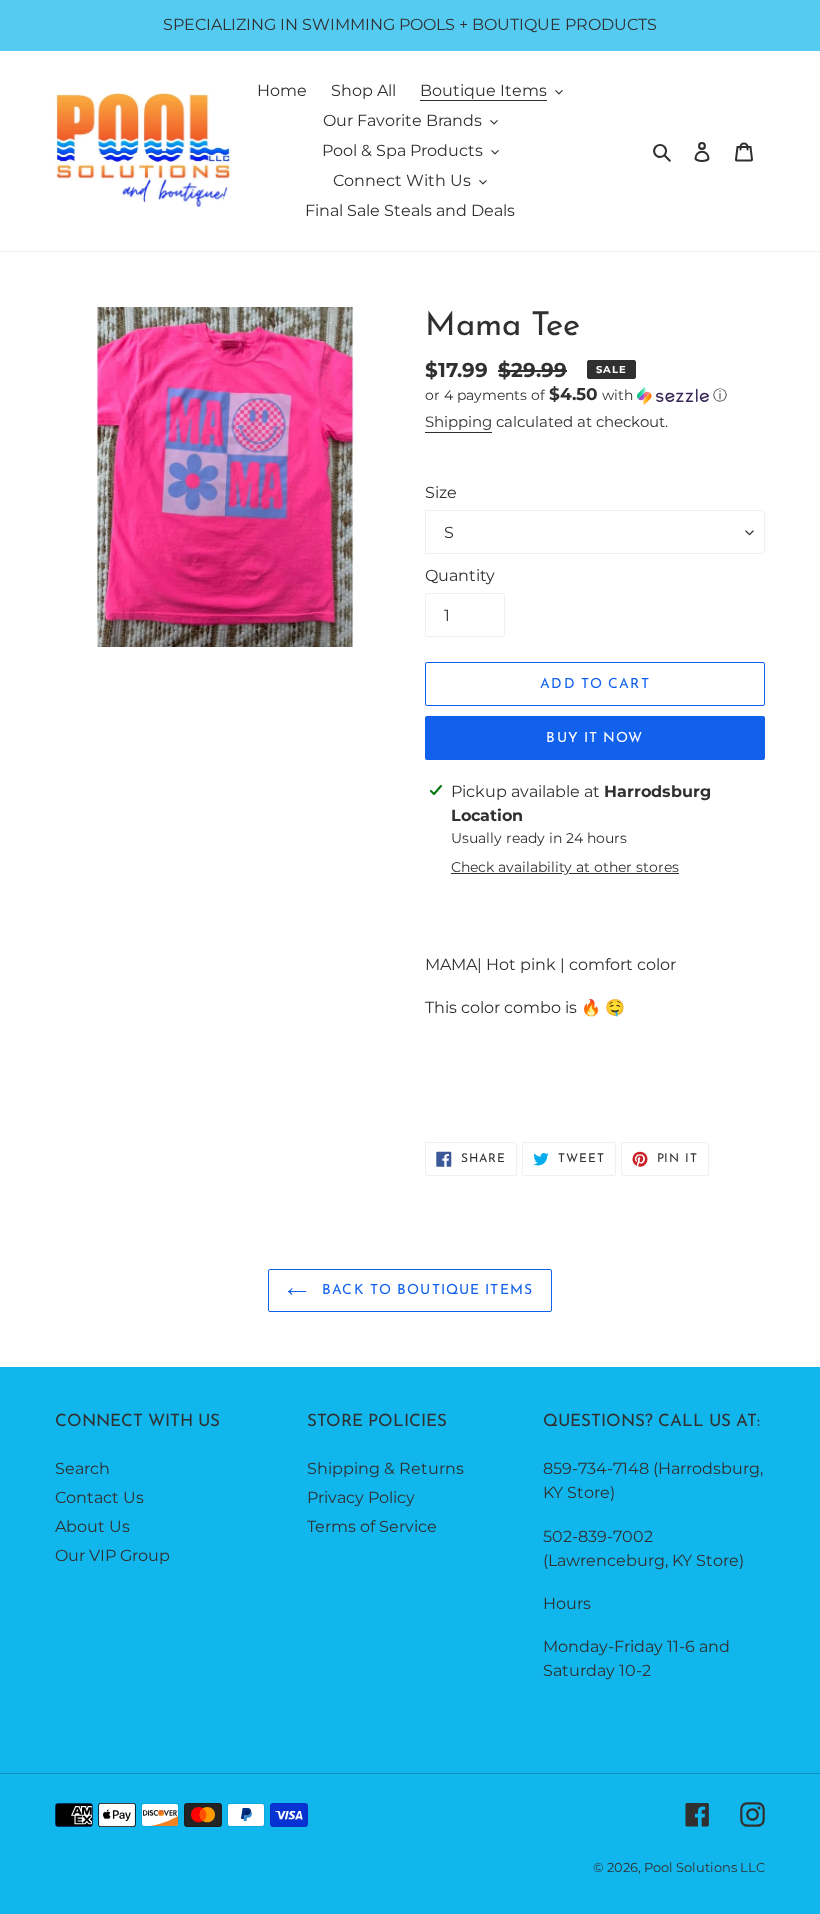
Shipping (458, 421)
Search (82, 1468)
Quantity (460, 575)
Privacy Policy (361, 1497)
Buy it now (594, 738)
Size (441, 492)
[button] (576, 395)
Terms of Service (372, 1526)
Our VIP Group (112, 1555)
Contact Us (99, 1497)
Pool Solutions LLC (704, 1867)
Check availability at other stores (565, 867)
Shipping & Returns (385, 1468)
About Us (92, 1526)
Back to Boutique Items (425, 1290)
